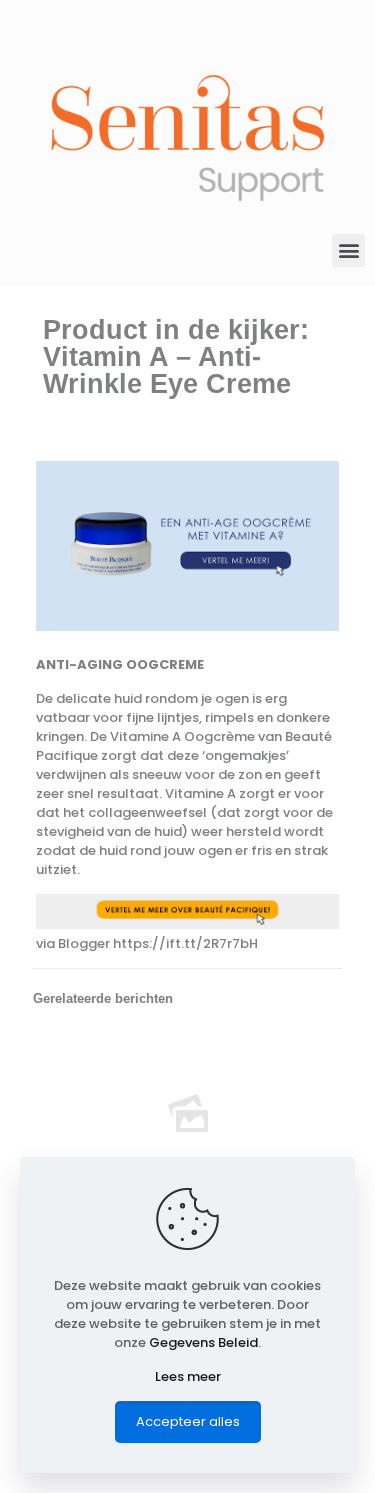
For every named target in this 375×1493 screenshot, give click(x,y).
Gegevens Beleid (203, 1342)
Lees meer (188, 1376)
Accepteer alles (188, 1421)
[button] (348, 250)
